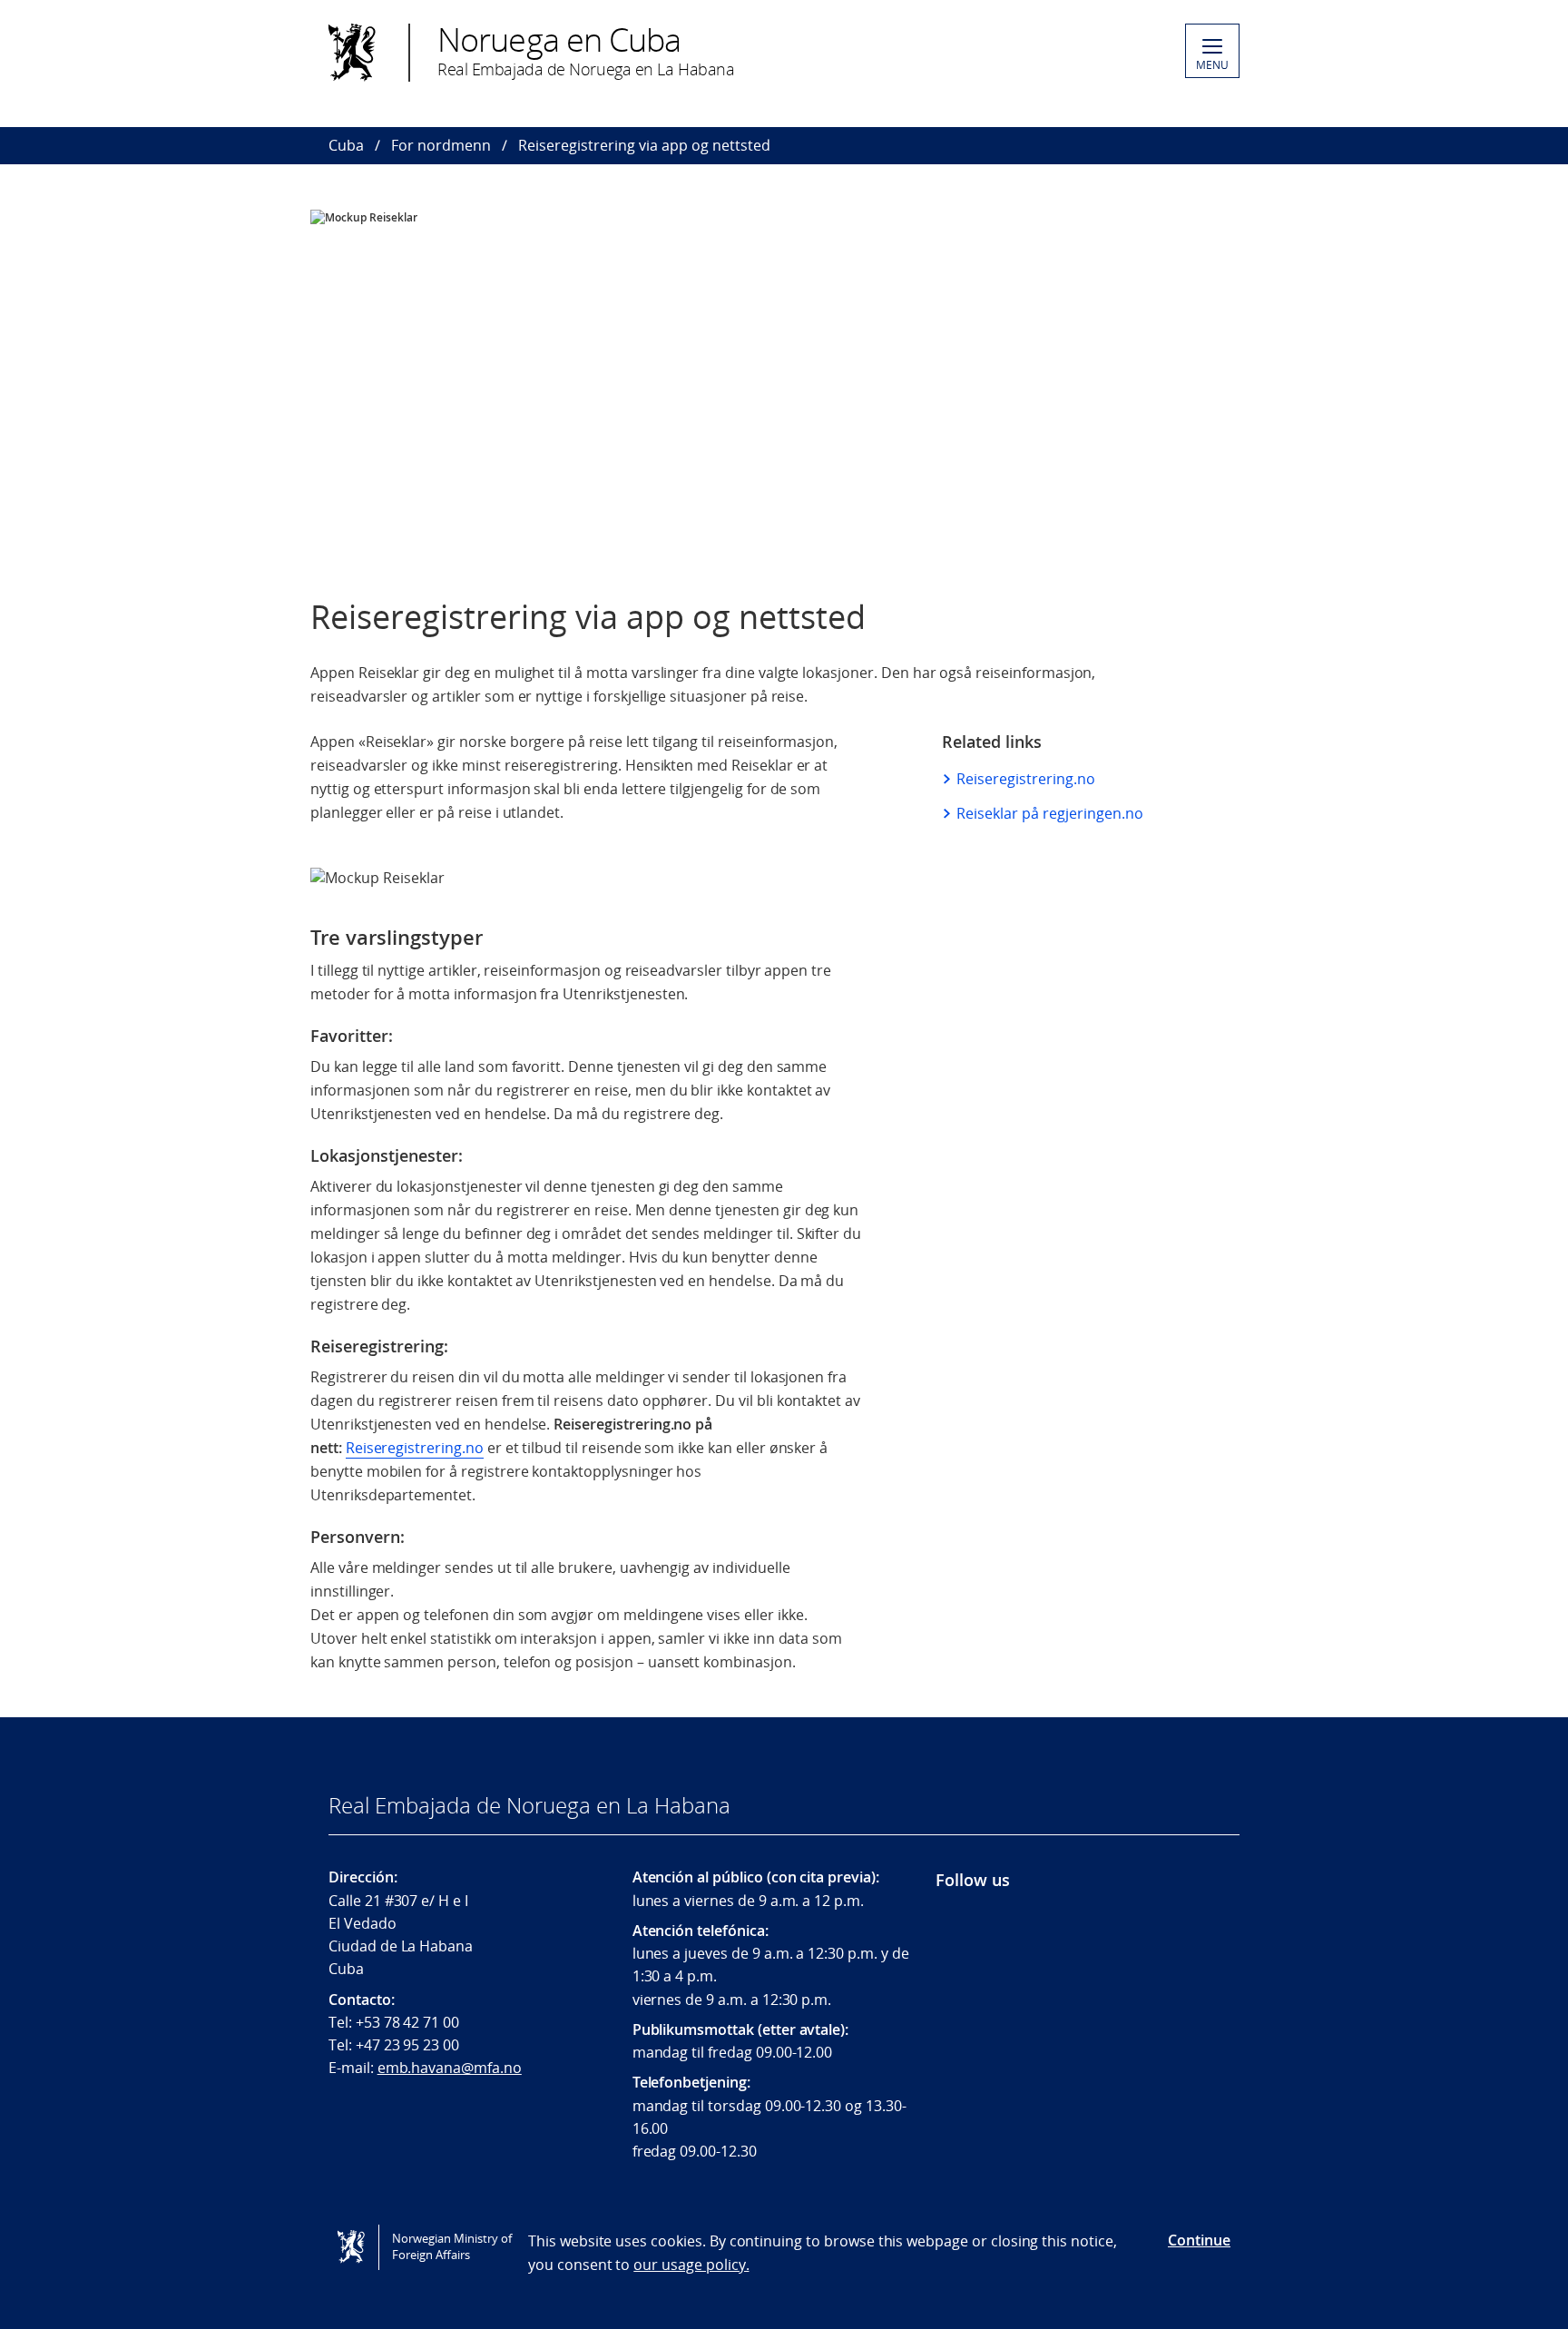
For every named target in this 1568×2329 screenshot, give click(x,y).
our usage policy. (691, 2265)
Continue (1199, 2240)
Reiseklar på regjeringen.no (1050, 813)
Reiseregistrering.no (415, 1448)
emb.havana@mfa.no (450, 2068)
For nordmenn (441, 145)
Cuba (346, 145)
